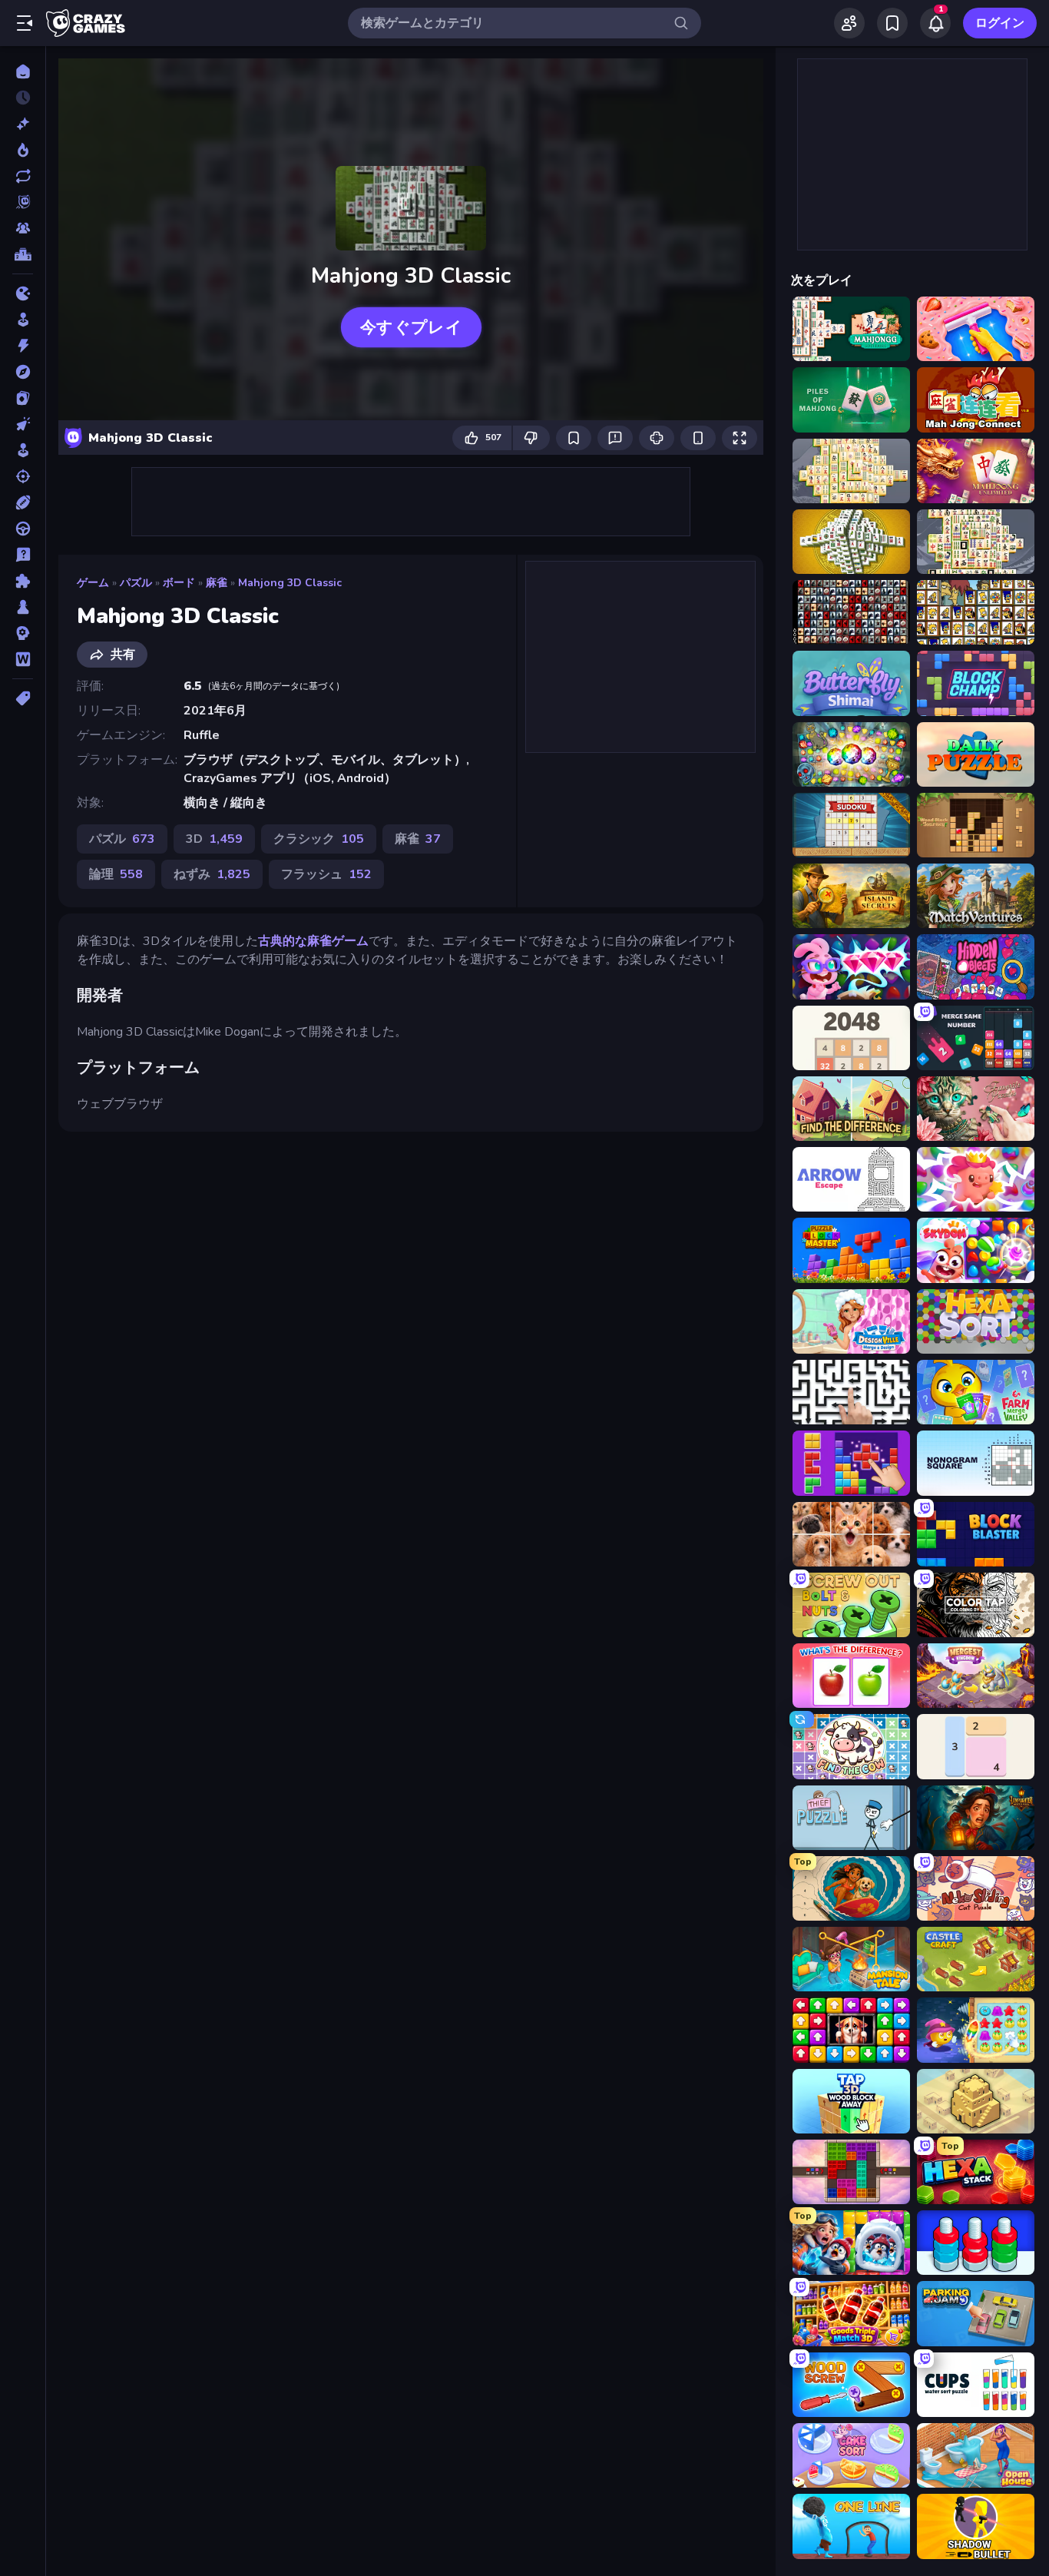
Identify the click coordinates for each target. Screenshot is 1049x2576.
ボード (179, 583)
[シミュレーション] (23, 450)
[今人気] (23, 150)
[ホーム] (23, 71)
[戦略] (23, 633)
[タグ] (23, 698)
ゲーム (93, 583)
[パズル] (23, 581)
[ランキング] (23, 254)
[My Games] (892, 23)
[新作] (23, 124)
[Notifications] (935, 23)
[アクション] (23, 346)
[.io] (23, 293)
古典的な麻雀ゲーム (313, 941)
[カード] (23, 398)
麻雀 (217, 583)
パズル (136, 583)
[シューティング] (23, 476)
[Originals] (23, 202)
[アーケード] (23, 320)
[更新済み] (23, 176)
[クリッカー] (23, 424)
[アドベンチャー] (23, 372)
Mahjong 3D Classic (290, 583)
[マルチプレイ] (23, 228)
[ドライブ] (23, 529)
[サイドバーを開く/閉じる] (25, 23)
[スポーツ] (23, 502)
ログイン (1000, 23)
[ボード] (23, 607)
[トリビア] (23, 555)
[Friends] (849, 23)
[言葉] (23, 659)
